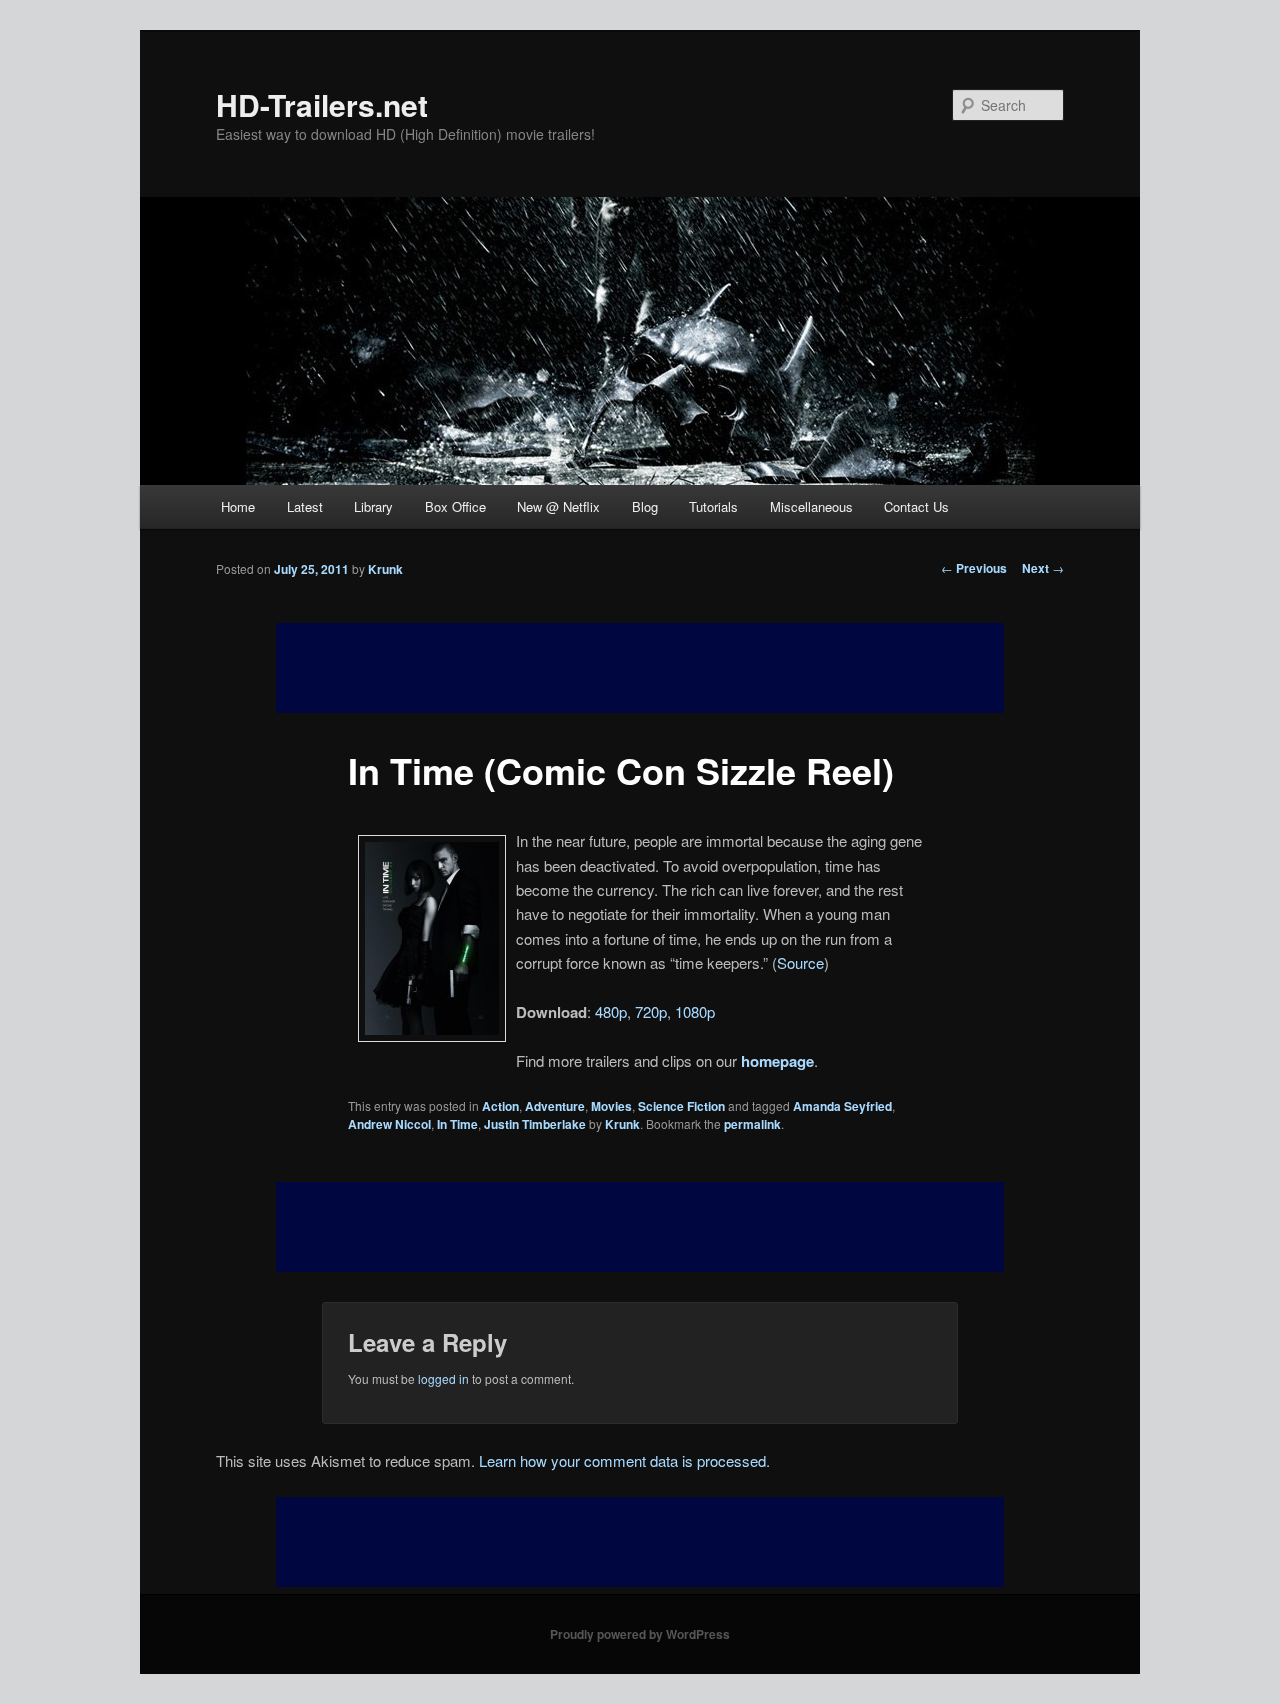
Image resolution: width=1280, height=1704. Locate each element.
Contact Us (916, 506)
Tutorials (713, 506)
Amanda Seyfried (842, 1106)
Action (500, 1106)
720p (651, 1011)
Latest (305, 506)
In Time (457, 1124)
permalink (752, 1124)
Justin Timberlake (535, 1124)
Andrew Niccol (389, 1124)
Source (800, 962)
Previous (974, 568)
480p (611, 1011)
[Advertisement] (640, 1227)
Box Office (455, 506)
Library (373, 506)
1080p (695, 1011)
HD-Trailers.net (322, 104)
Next (1043, 568)
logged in (443, 1378)
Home (238, 506)
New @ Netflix (558, 506)
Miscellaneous (811, 506)
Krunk (385, 569)
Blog (645, 506)
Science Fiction (681, 1106)
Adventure (555, 1106)
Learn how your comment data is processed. (624, 1460)
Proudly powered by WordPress (640, 1634)
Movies (611, 1106)
